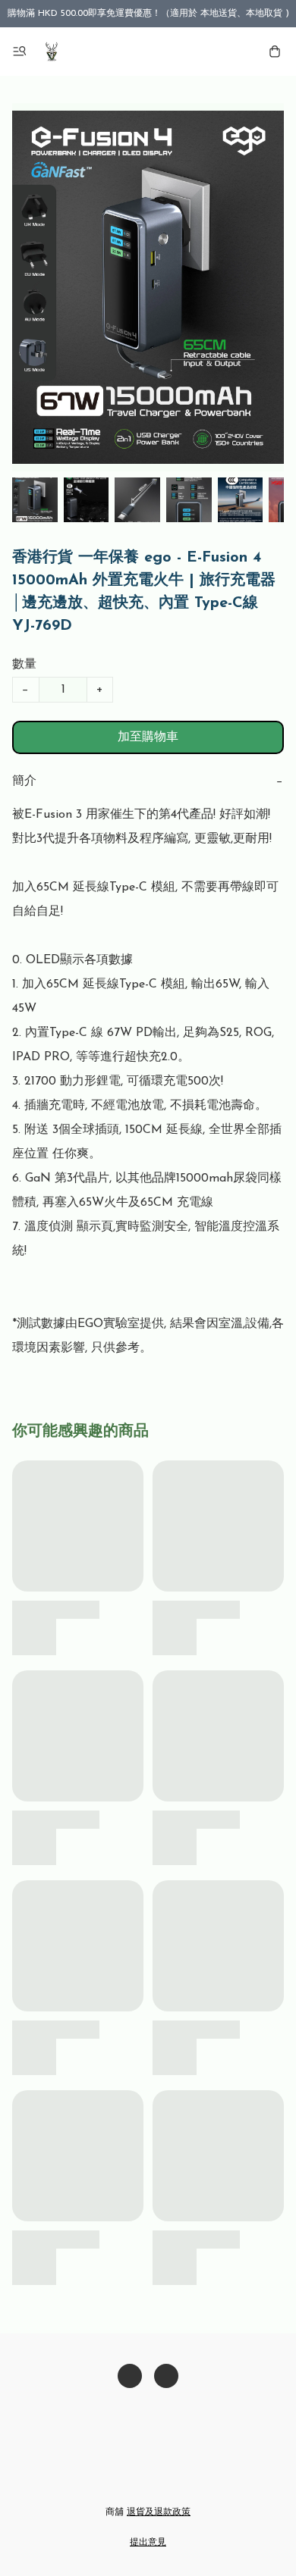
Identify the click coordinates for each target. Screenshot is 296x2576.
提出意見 (148, 2543)
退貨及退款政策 (159, 2512)
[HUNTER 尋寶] (52, 52)
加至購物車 (148, 737)
